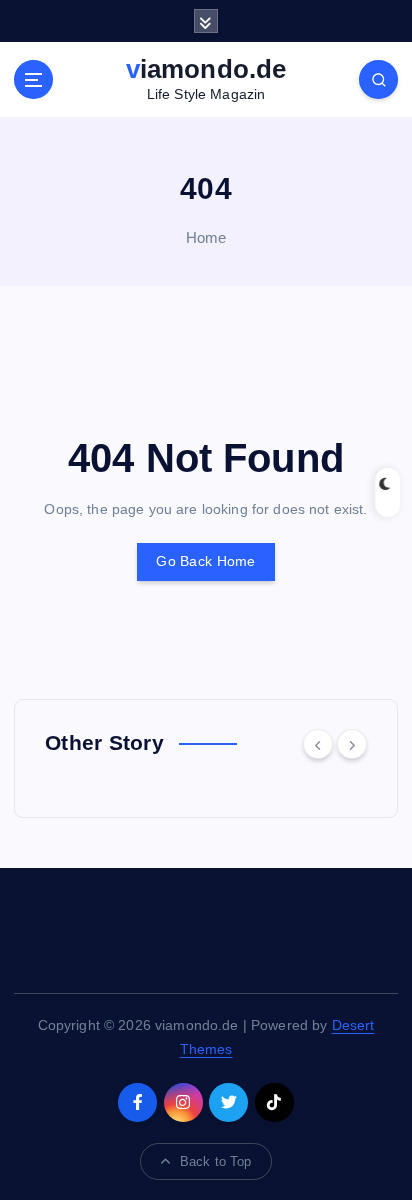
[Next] (352, 744)
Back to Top (216, 1161)
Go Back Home (205, 561)
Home (206, 237)
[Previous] (318, 744)
